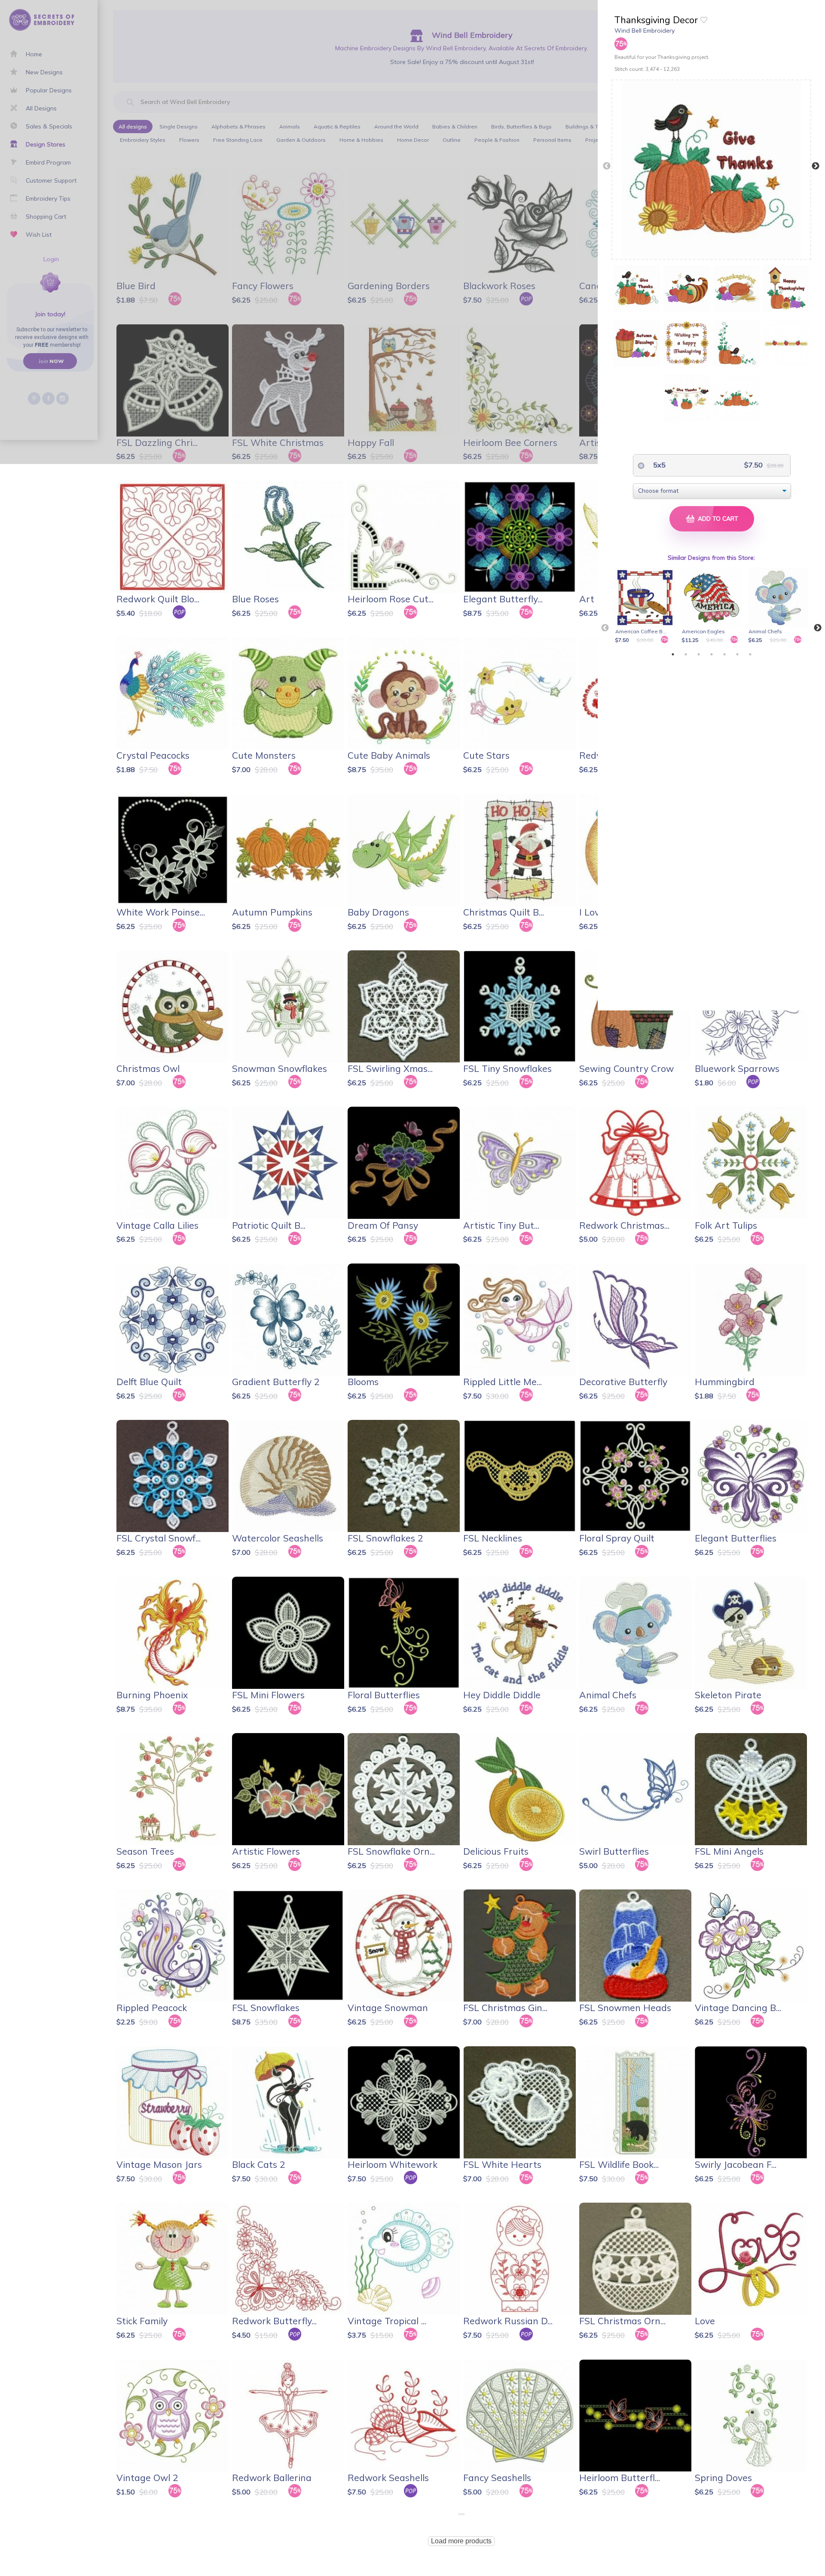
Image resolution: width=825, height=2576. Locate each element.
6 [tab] (737, 654)
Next (816, 166)
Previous (607, 166)
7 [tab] (750, 654)
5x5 (658, 465)
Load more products (461, 2541)
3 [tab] (699, 654)
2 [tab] (686, 654)
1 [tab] (673, 654)
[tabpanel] (646, 606)
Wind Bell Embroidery (645, 31)
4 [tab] (712, 654)
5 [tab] (724, 654)
